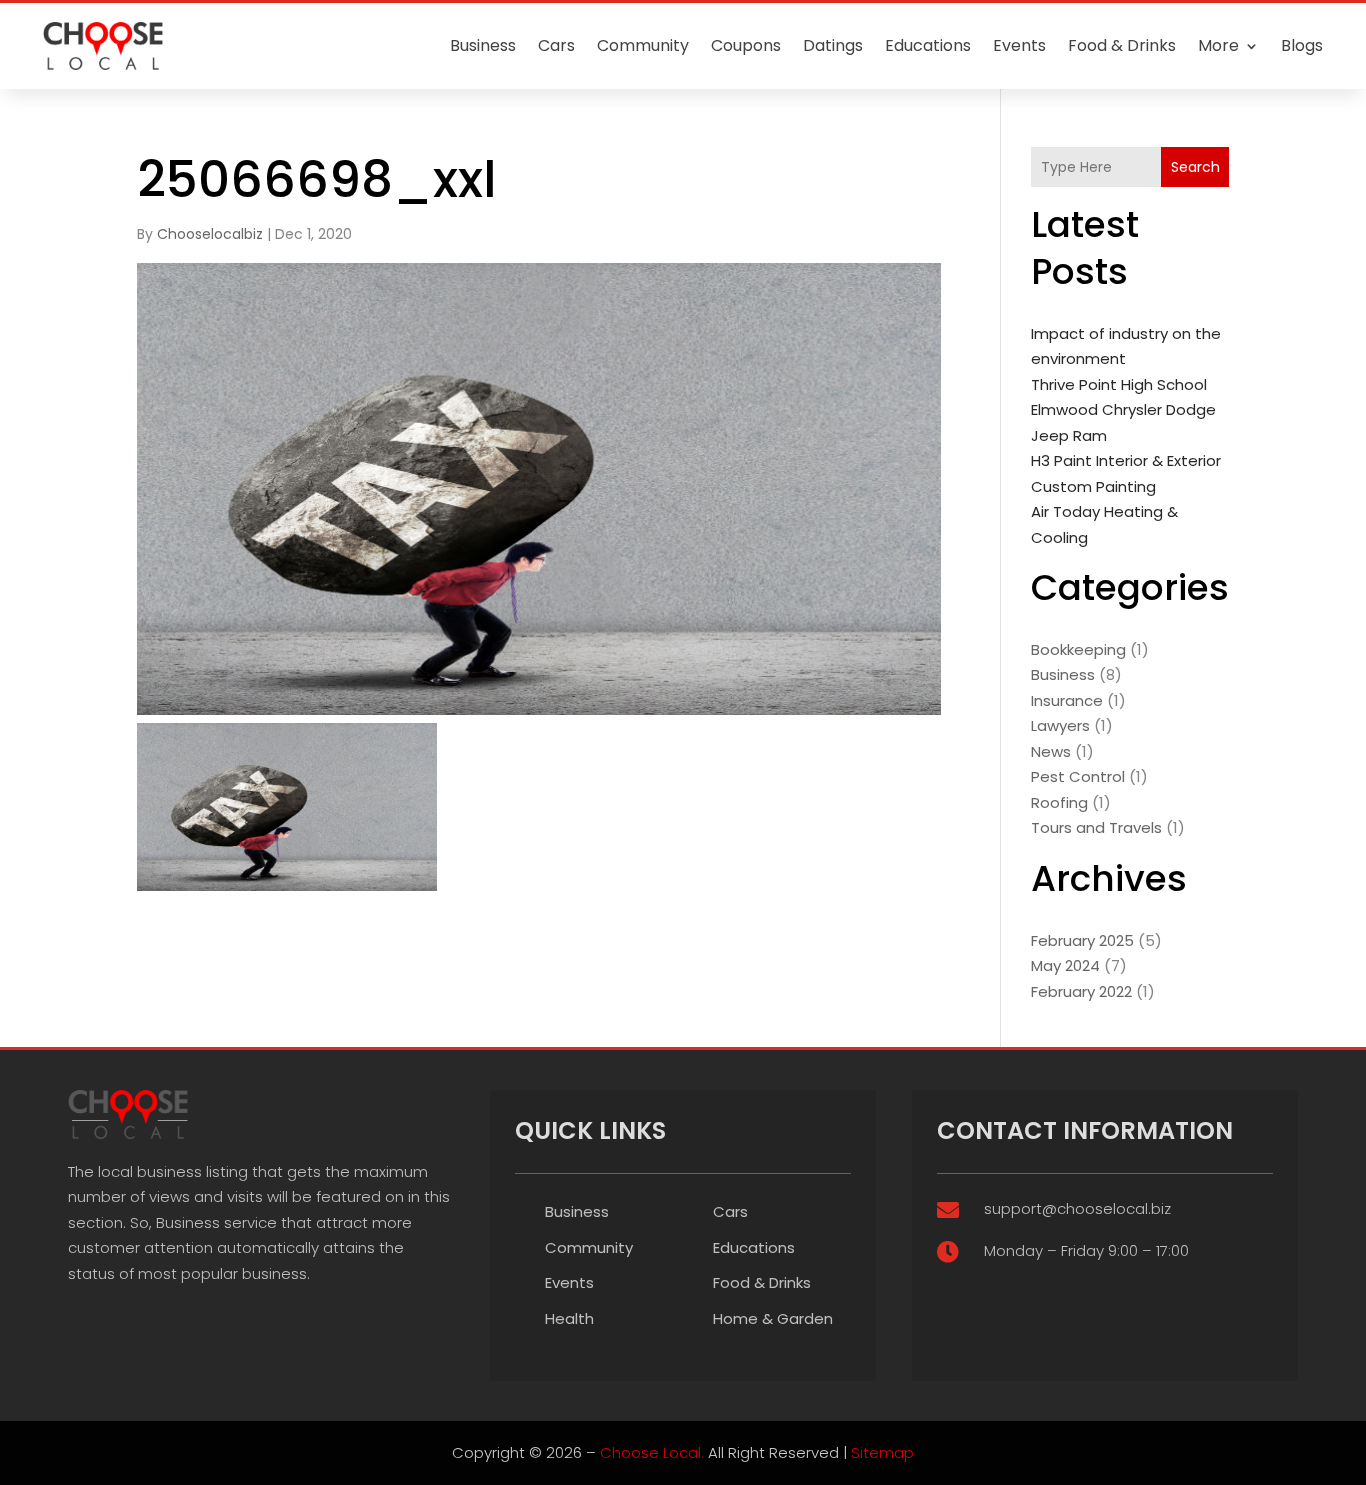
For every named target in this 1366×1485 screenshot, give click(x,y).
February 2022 (1081, 991)
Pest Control (1078, 776)
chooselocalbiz (210, 234)
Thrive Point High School (1119, 384)
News (1051, 751)
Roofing (1059, 802)
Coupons (746, 45)
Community (643, 45)
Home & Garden (773, 1318)
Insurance (1067, 700)
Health (569, 1318)
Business (483, 45)
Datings (833, 45)
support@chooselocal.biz (1077, 1208)
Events (1019, 45)
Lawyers (1060, 725)
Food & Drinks (1122, 45)
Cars (556, 45)
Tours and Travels (1096, 827)
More (1218, 45)
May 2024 (1065, 965)
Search (1195, 167)
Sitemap (882, 1452)
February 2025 (1082, 940)
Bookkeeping (1078, 649)
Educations (928, 45)
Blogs (1302, 45)
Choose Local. (652, 1452)
